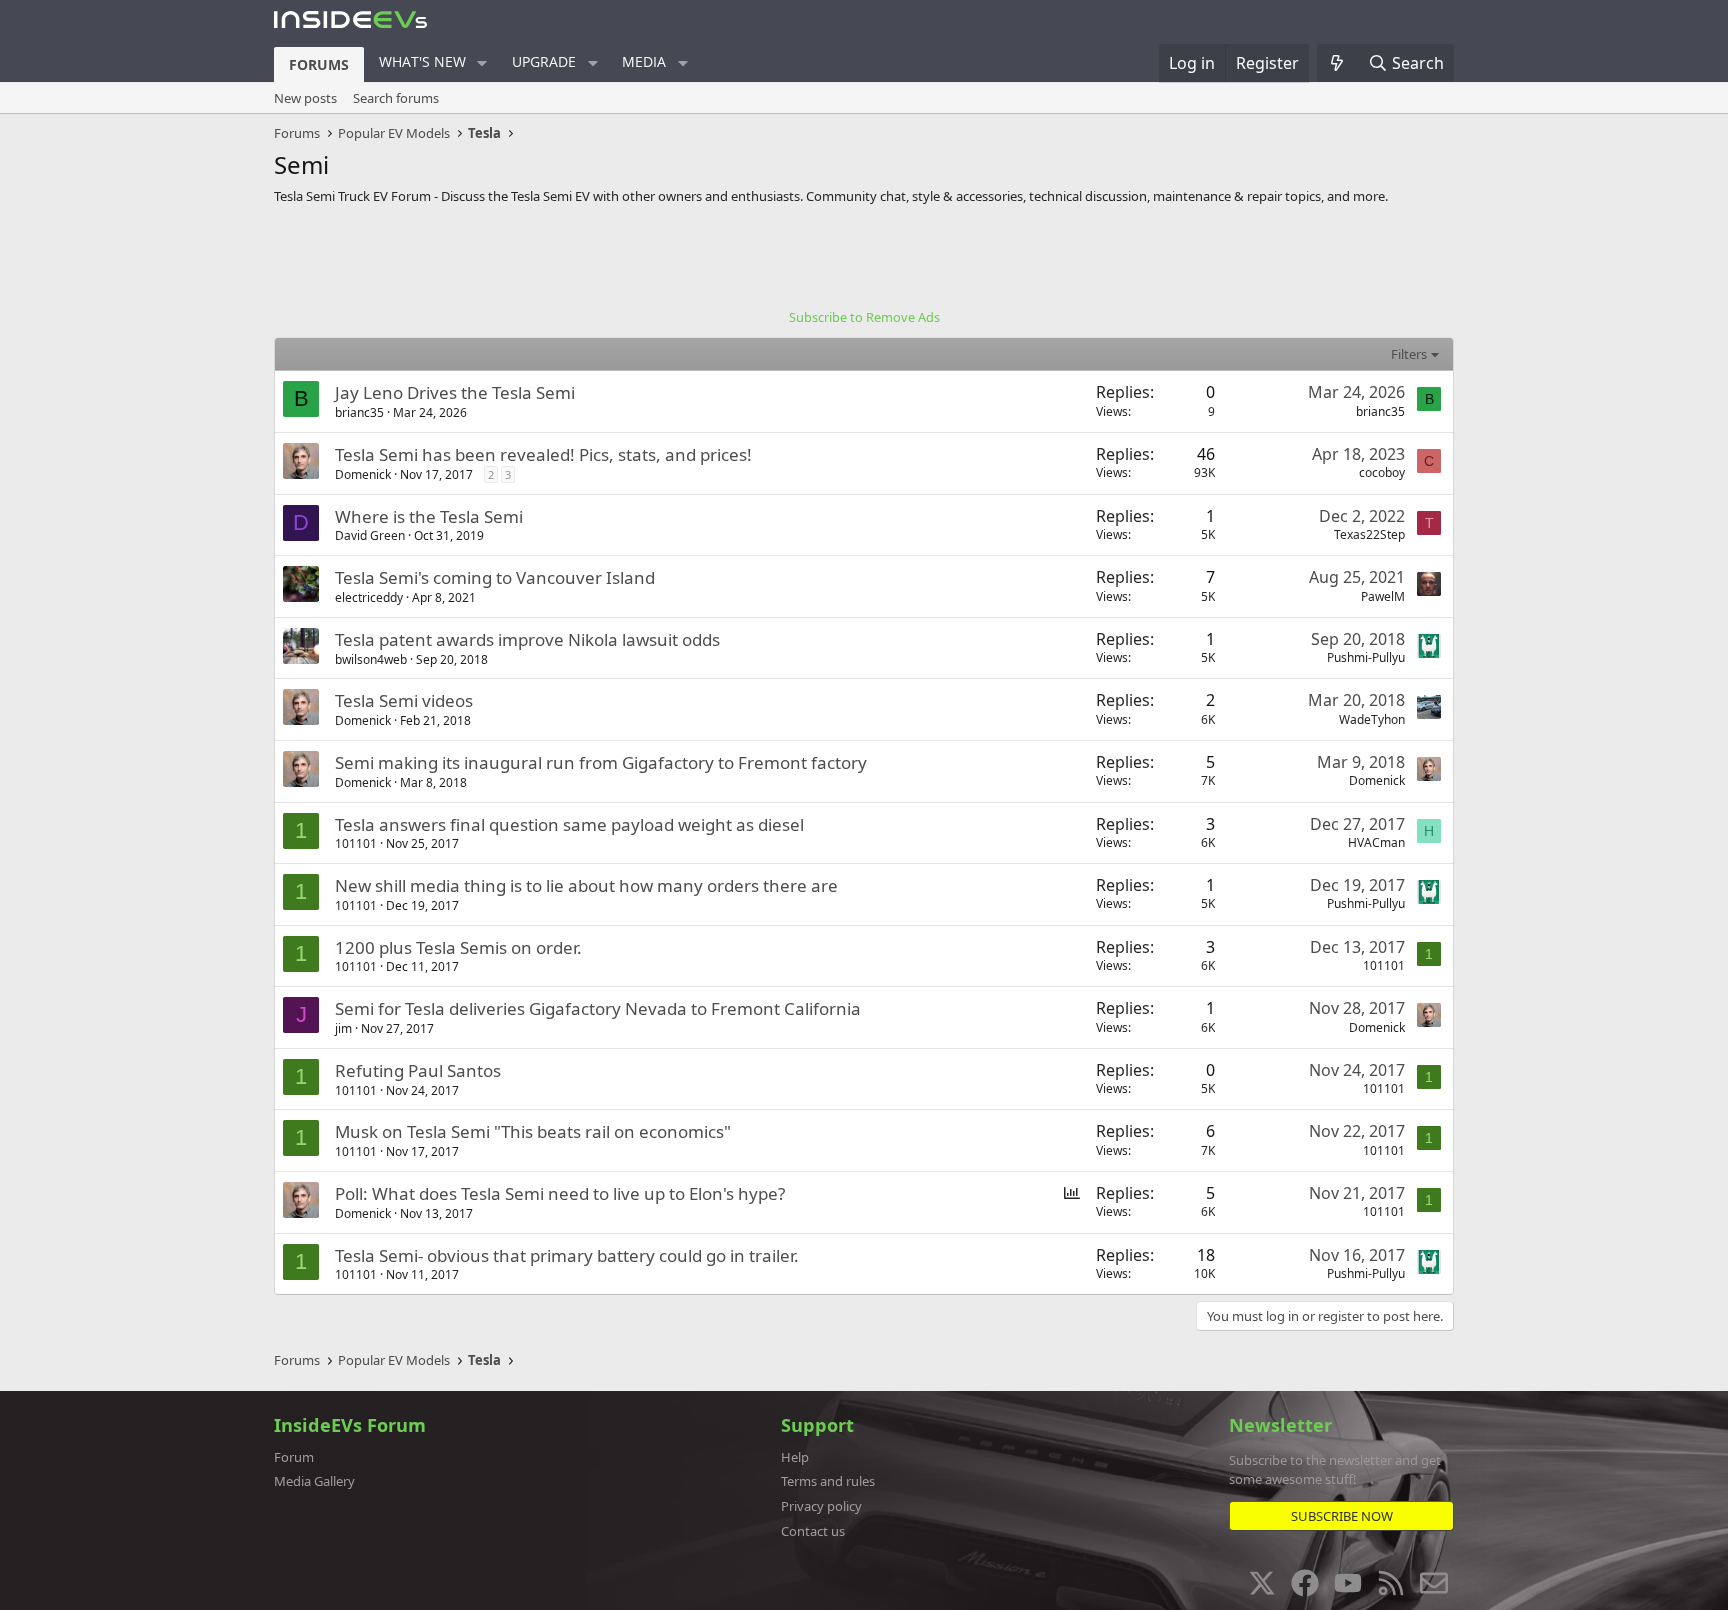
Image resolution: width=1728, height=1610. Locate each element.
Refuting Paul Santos (418, 1070)
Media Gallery (314, 1481)
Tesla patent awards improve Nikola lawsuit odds (527, 639)
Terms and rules (828, 1481)
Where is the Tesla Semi (429, 516)
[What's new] (1337, 63)
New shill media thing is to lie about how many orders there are (586, 885)
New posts (305, 98)
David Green (370, 535)
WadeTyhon (1372, 719)
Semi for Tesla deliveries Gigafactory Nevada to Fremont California (598, 1008)
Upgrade (544, 61)
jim (343, 1028)
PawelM (1383, 596)
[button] (482, 63)
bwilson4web (371, 659)
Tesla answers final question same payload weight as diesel (569, 824)
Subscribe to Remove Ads (864, 317)
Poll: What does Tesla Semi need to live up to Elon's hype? (560, 1193)
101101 (356, 843)
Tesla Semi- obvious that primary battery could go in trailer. (567, 1255)
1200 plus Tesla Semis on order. (458, 947)
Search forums (396, 98)
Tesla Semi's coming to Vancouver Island (495, 577)
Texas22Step (1369, 534)
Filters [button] (1409, 354)
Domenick (363, 474)
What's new (422, 61)
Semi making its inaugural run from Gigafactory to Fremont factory (601, 762)
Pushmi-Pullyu (1366, 657)
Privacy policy (821, 1506)
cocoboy (1382, 472)
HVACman (1376, 842)
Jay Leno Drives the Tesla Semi (455, 392)
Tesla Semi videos (404, 700)
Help (795, 1457)
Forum (294, 1457)
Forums (319, 64)
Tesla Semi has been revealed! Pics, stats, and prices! (543, 454)
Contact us (813, 1531)
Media (644, 61)
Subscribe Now (1342, 1516)
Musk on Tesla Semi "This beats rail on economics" (533, 1131)
